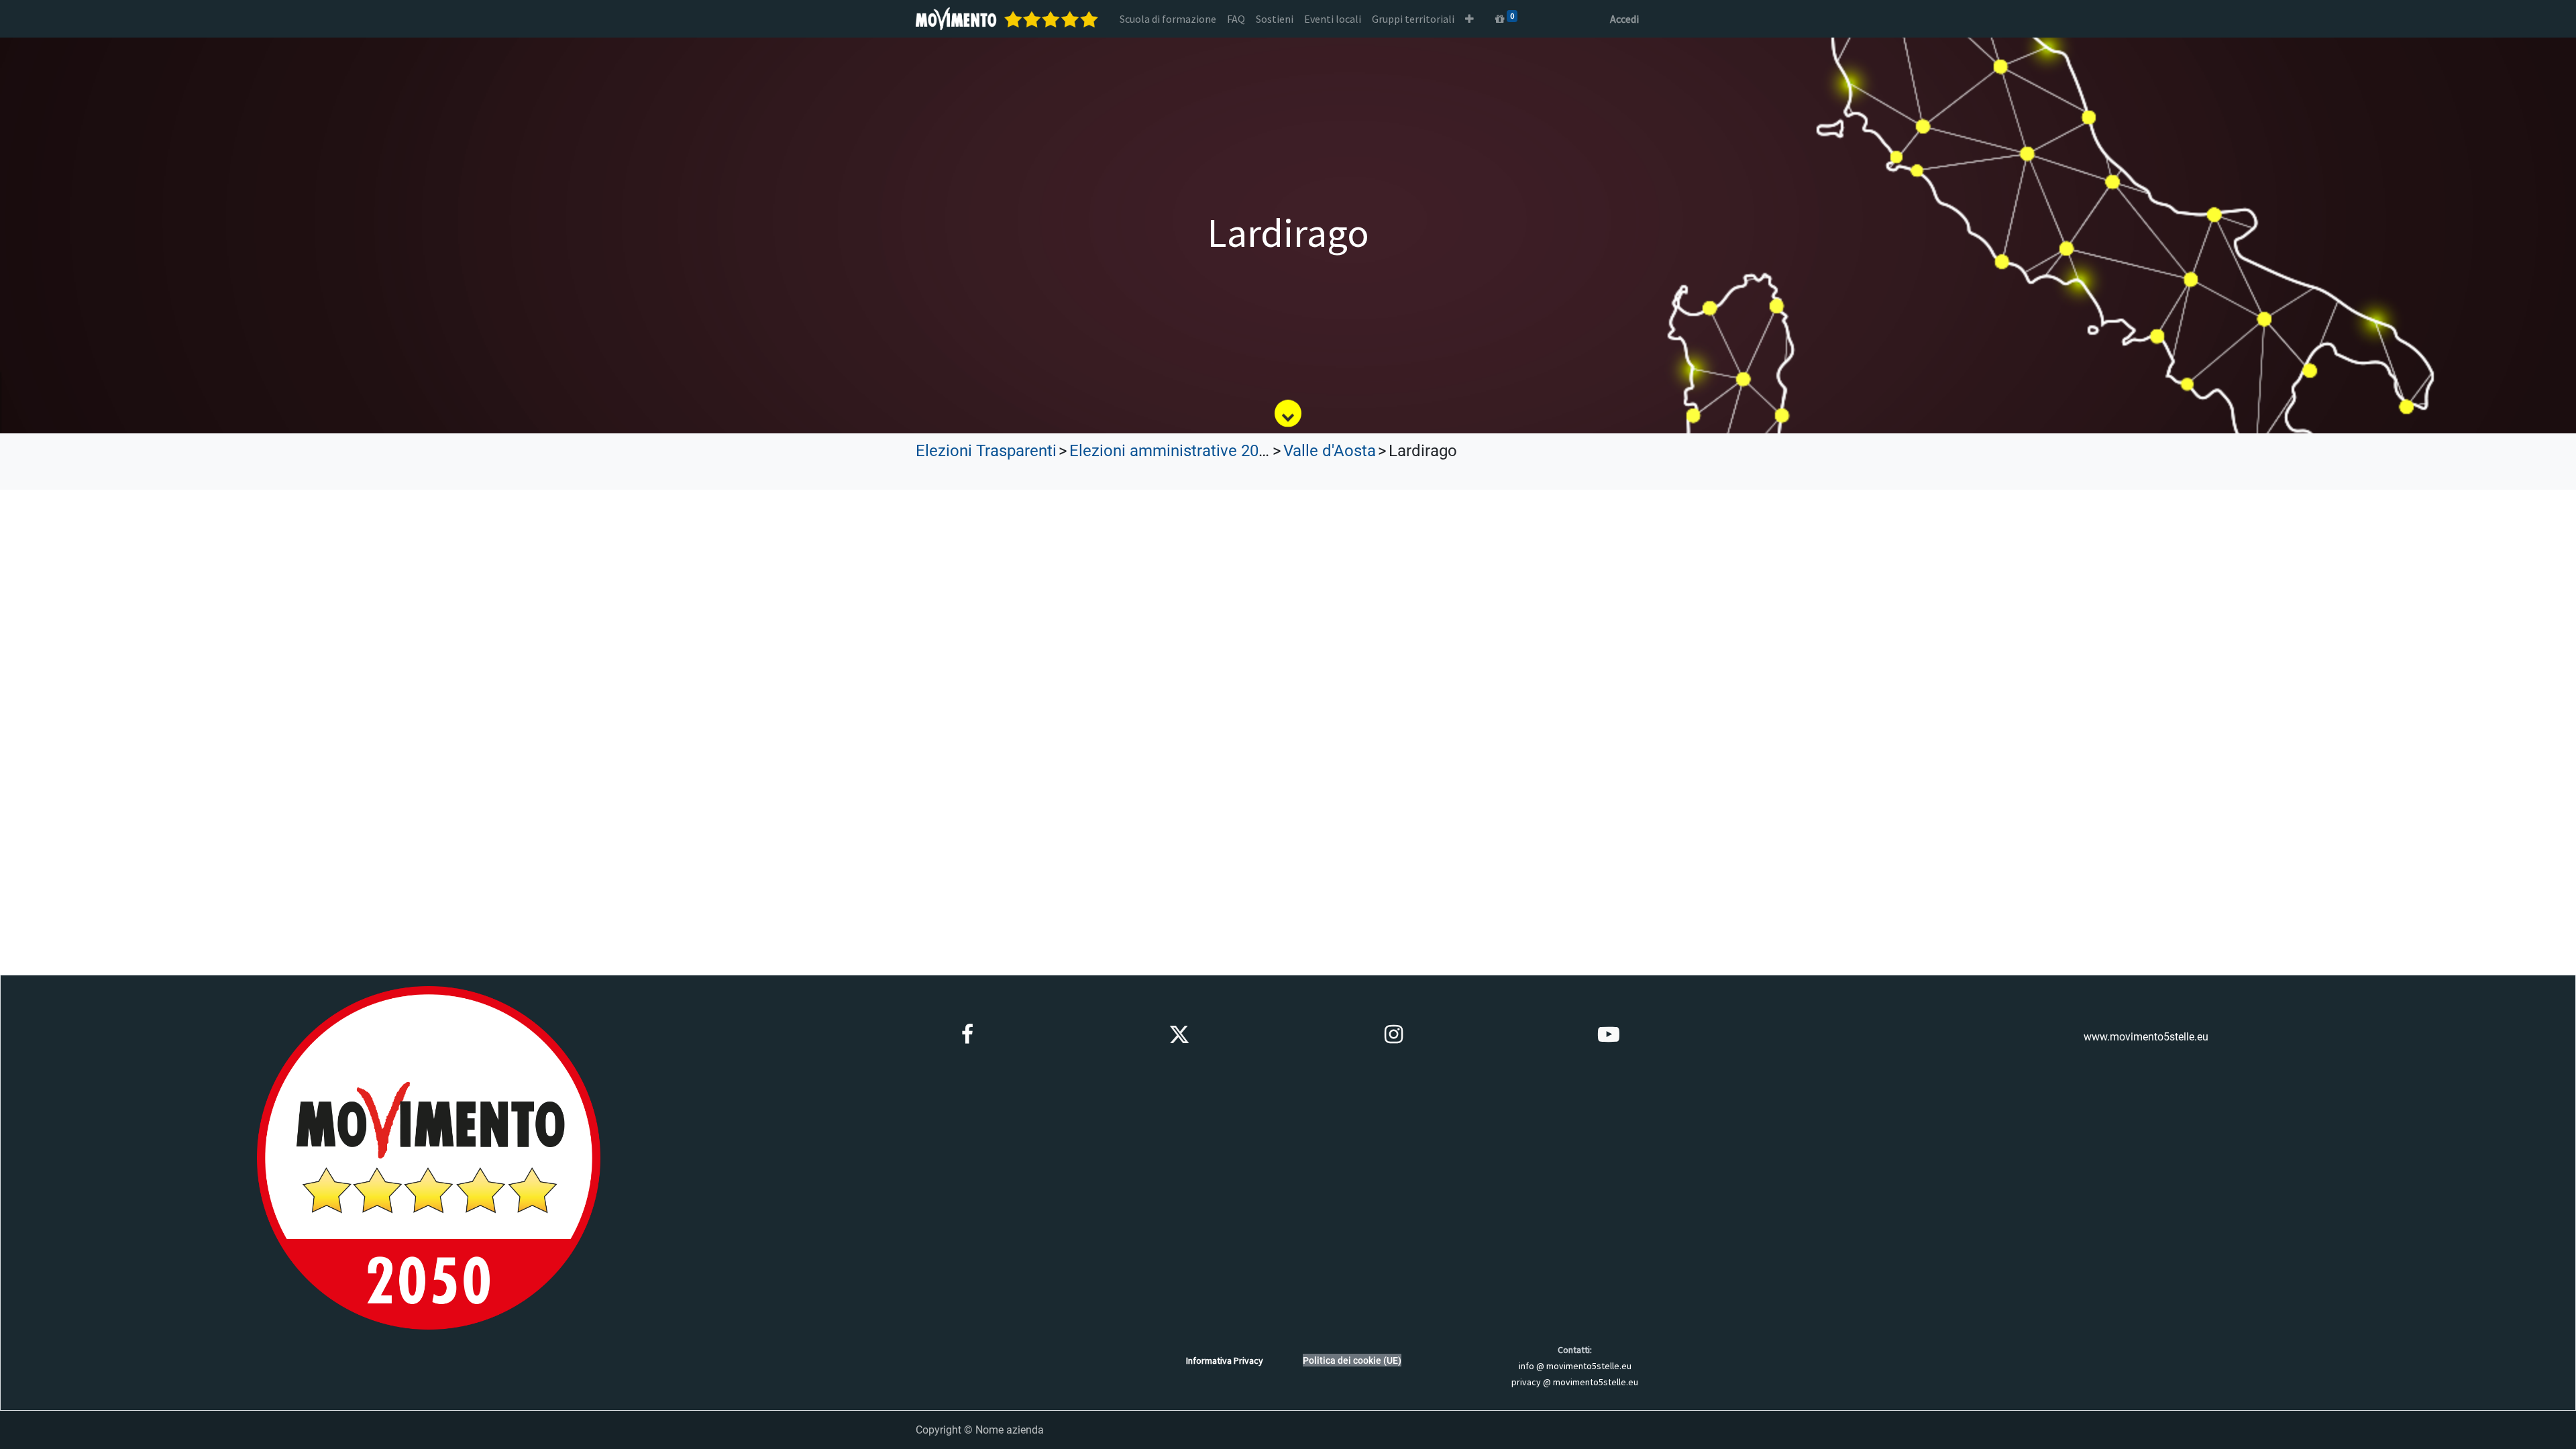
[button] (1469, 19)
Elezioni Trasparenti (986, 451)
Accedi (1624, 19)
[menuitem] (1168, 19)
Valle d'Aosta (1330, 451)
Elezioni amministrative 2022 (1173, 451)
